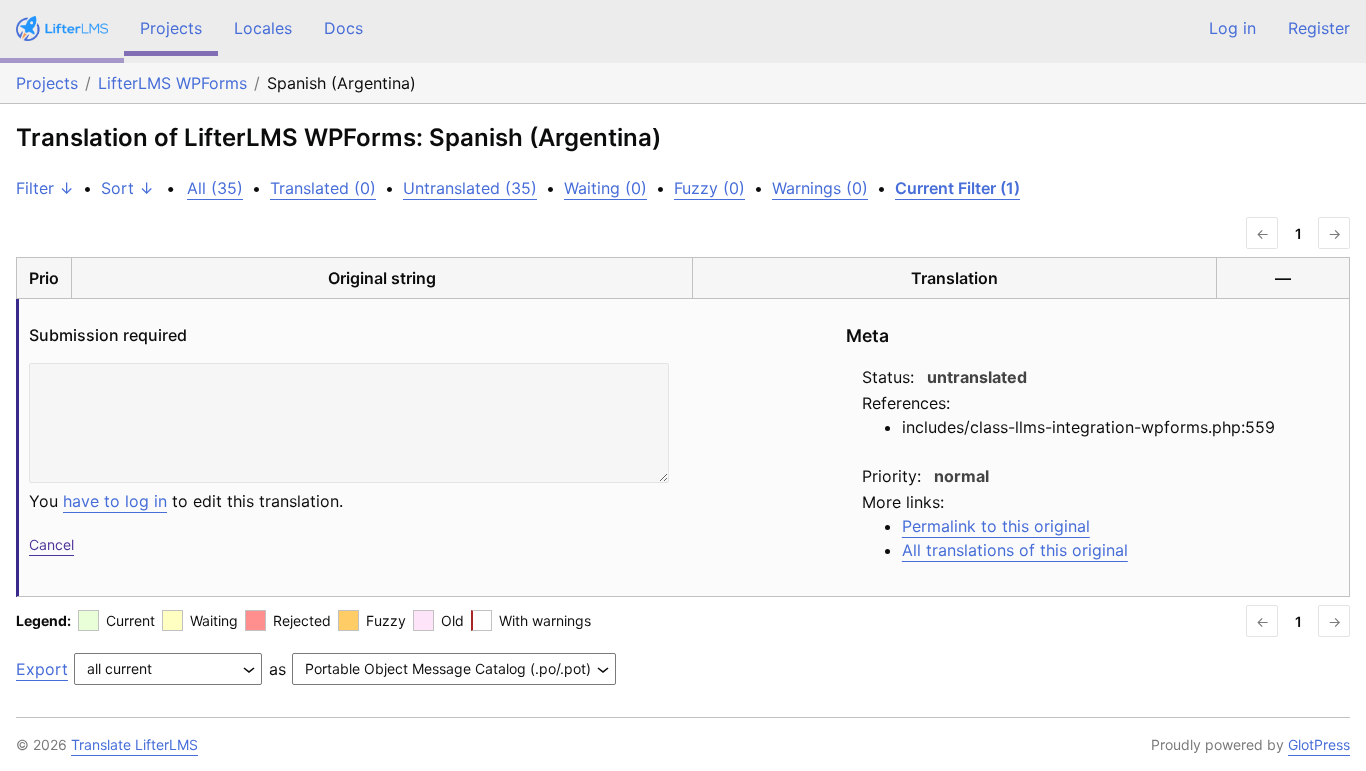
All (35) (215, 188)
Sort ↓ (127, 188)
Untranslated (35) (470, 188)
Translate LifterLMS (134, 744)
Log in (1232, 28)
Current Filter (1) (957, 188)
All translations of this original (1015, 550)
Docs (343, 28)
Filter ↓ (45, 188)
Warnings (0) (820, 188)
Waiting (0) (605, 188)
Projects (171, 28)
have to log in (115, 501)
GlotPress (1319, 744)
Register (1319, 28)
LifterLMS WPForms (172, 83)
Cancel (51, 544)
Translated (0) (323, 188)
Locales (263, 28)
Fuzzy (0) (709, 188)
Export (42, 669)
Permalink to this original (996, 526)
